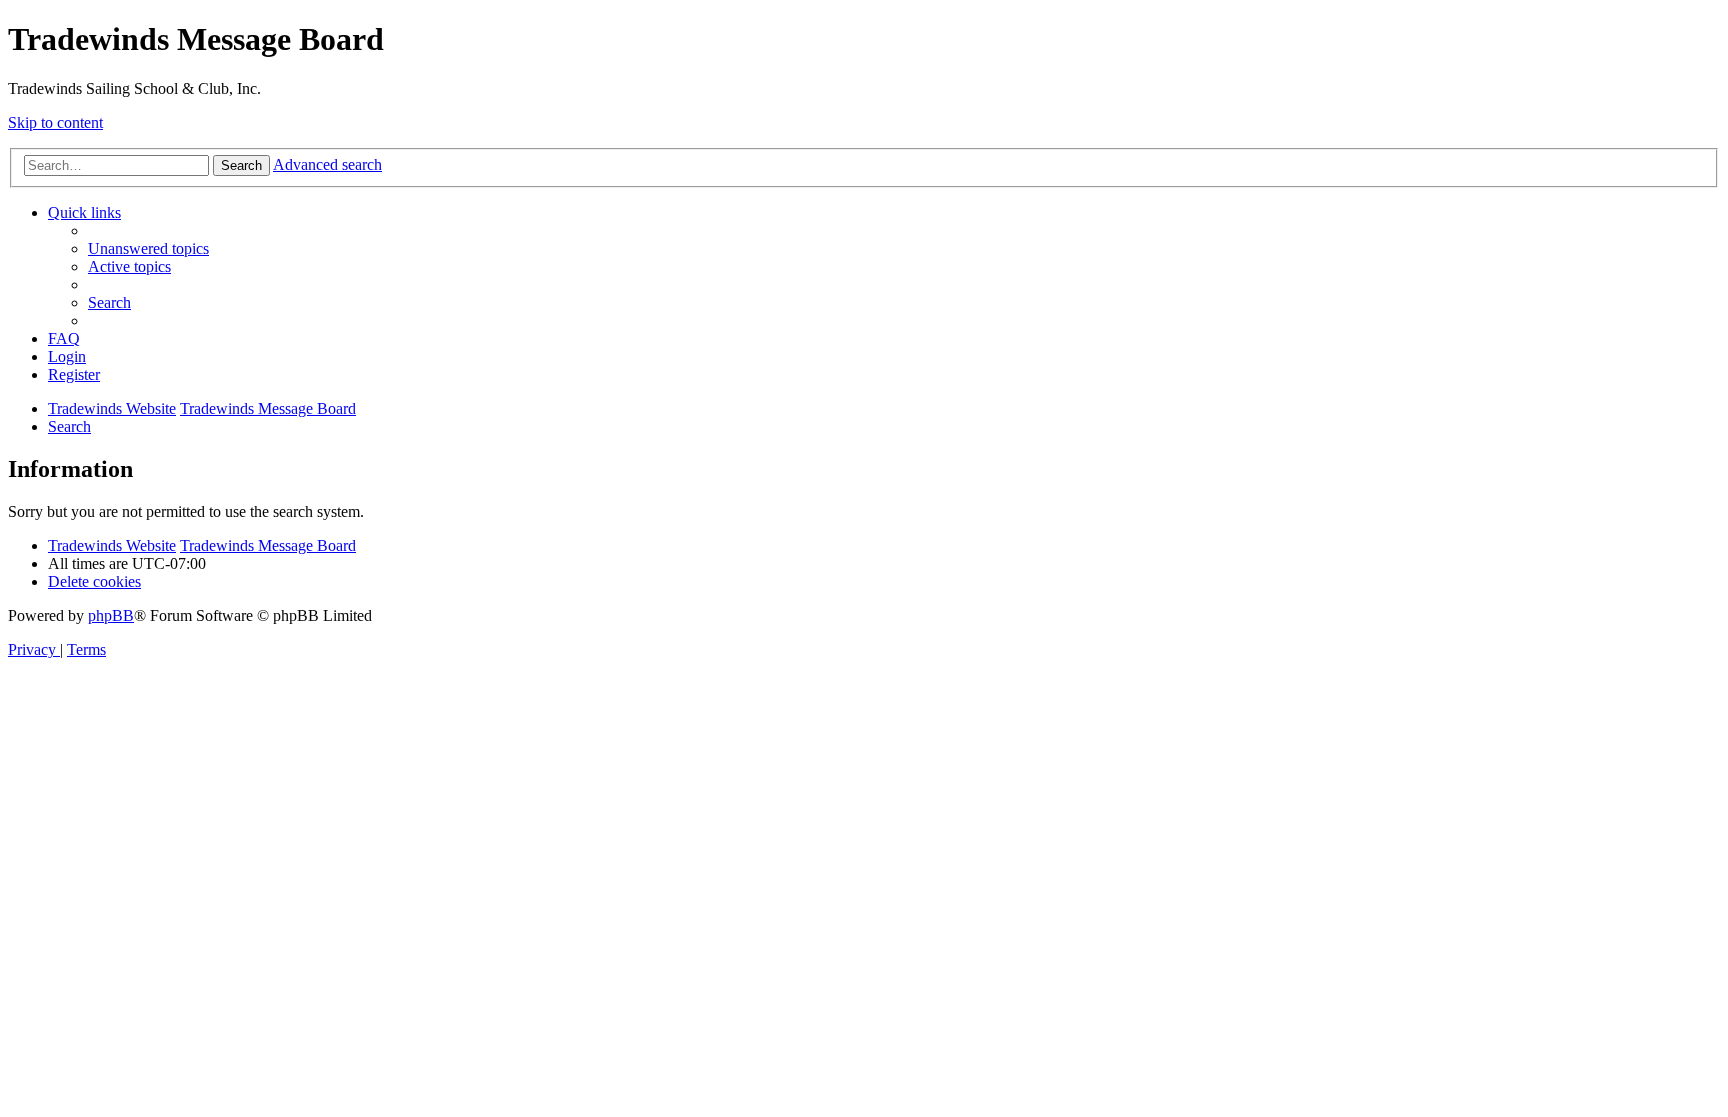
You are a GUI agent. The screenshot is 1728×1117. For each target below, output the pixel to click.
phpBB (111, 615)
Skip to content (55, 122)
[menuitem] (148, 248)
